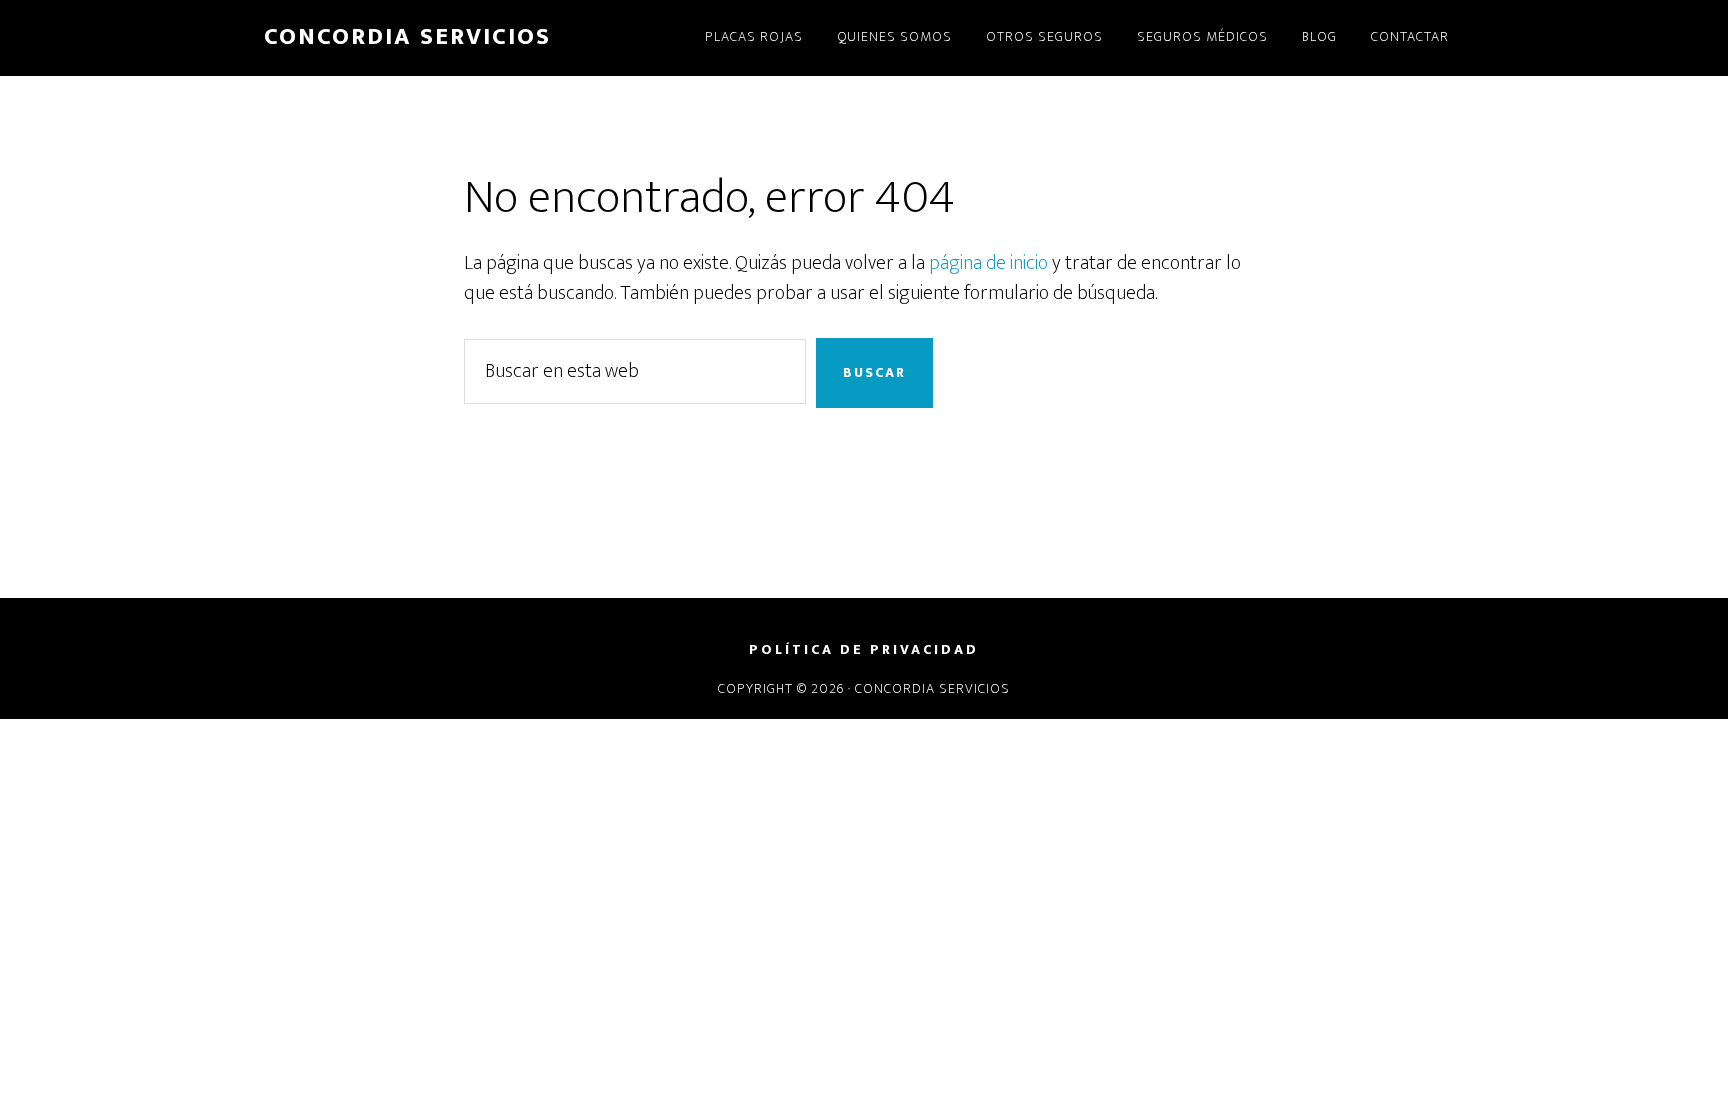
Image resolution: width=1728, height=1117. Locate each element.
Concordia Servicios (407, 37)
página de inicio (988, 263)
